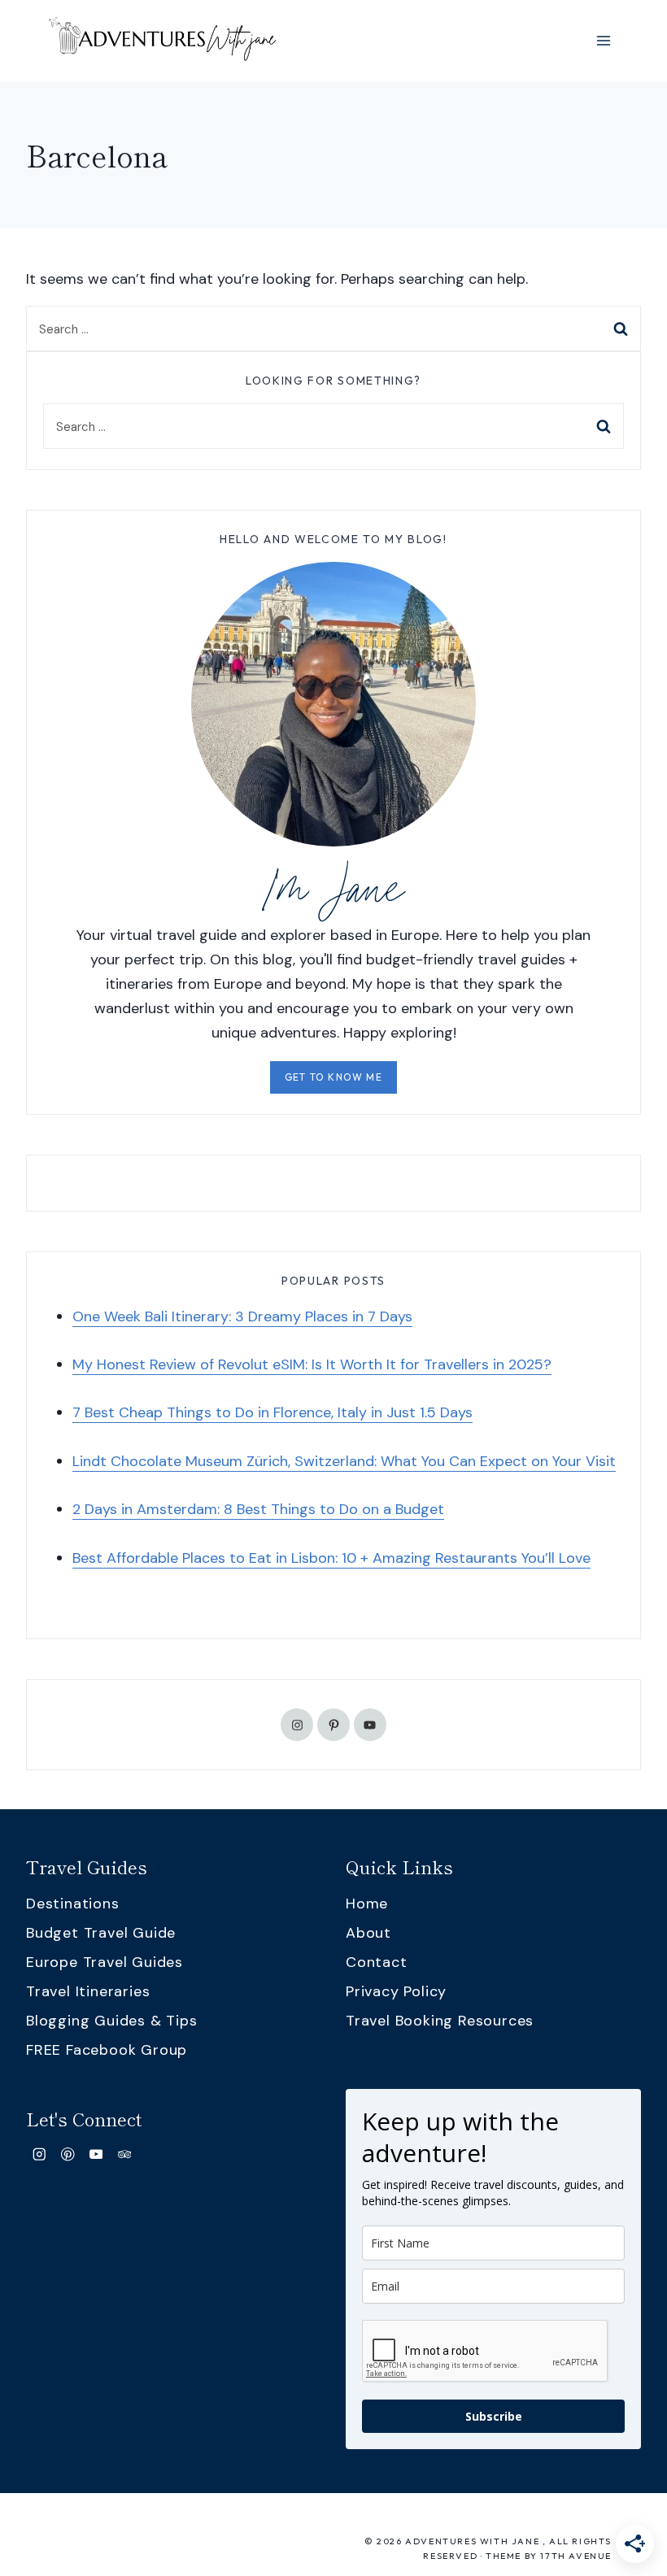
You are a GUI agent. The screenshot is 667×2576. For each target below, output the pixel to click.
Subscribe (494, 2416)
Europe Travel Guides (105, 1962)
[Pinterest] (68, 2154)
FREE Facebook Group (107, 2050)
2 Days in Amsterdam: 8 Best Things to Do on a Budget (258, 1509)
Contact (377, 1962)
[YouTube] (96, 2154)
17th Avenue (576, 2556)
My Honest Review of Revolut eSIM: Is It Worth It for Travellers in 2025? (312, 1364)
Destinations (73, 1904)
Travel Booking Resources (440, 2021)
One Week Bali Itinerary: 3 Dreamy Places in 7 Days (242, 1316)
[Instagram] (39, 2154)
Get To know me (333, 1077)
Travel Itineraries (88, 1991)
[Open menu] (603, 40)
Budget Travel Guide (101, 1933)
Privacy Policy (396, 1991)
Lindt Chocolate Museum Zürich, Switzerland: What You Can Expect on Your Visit (344, 1461)
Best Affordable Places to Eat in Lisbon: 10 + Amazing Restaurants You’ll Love (331, 1558)
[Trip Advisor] (124, 2154)
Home (367, 1904)
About (368, 1933)
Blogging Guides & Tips (112, 2021)
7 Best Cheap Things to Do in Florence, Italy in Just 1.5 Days (272, 1412)
